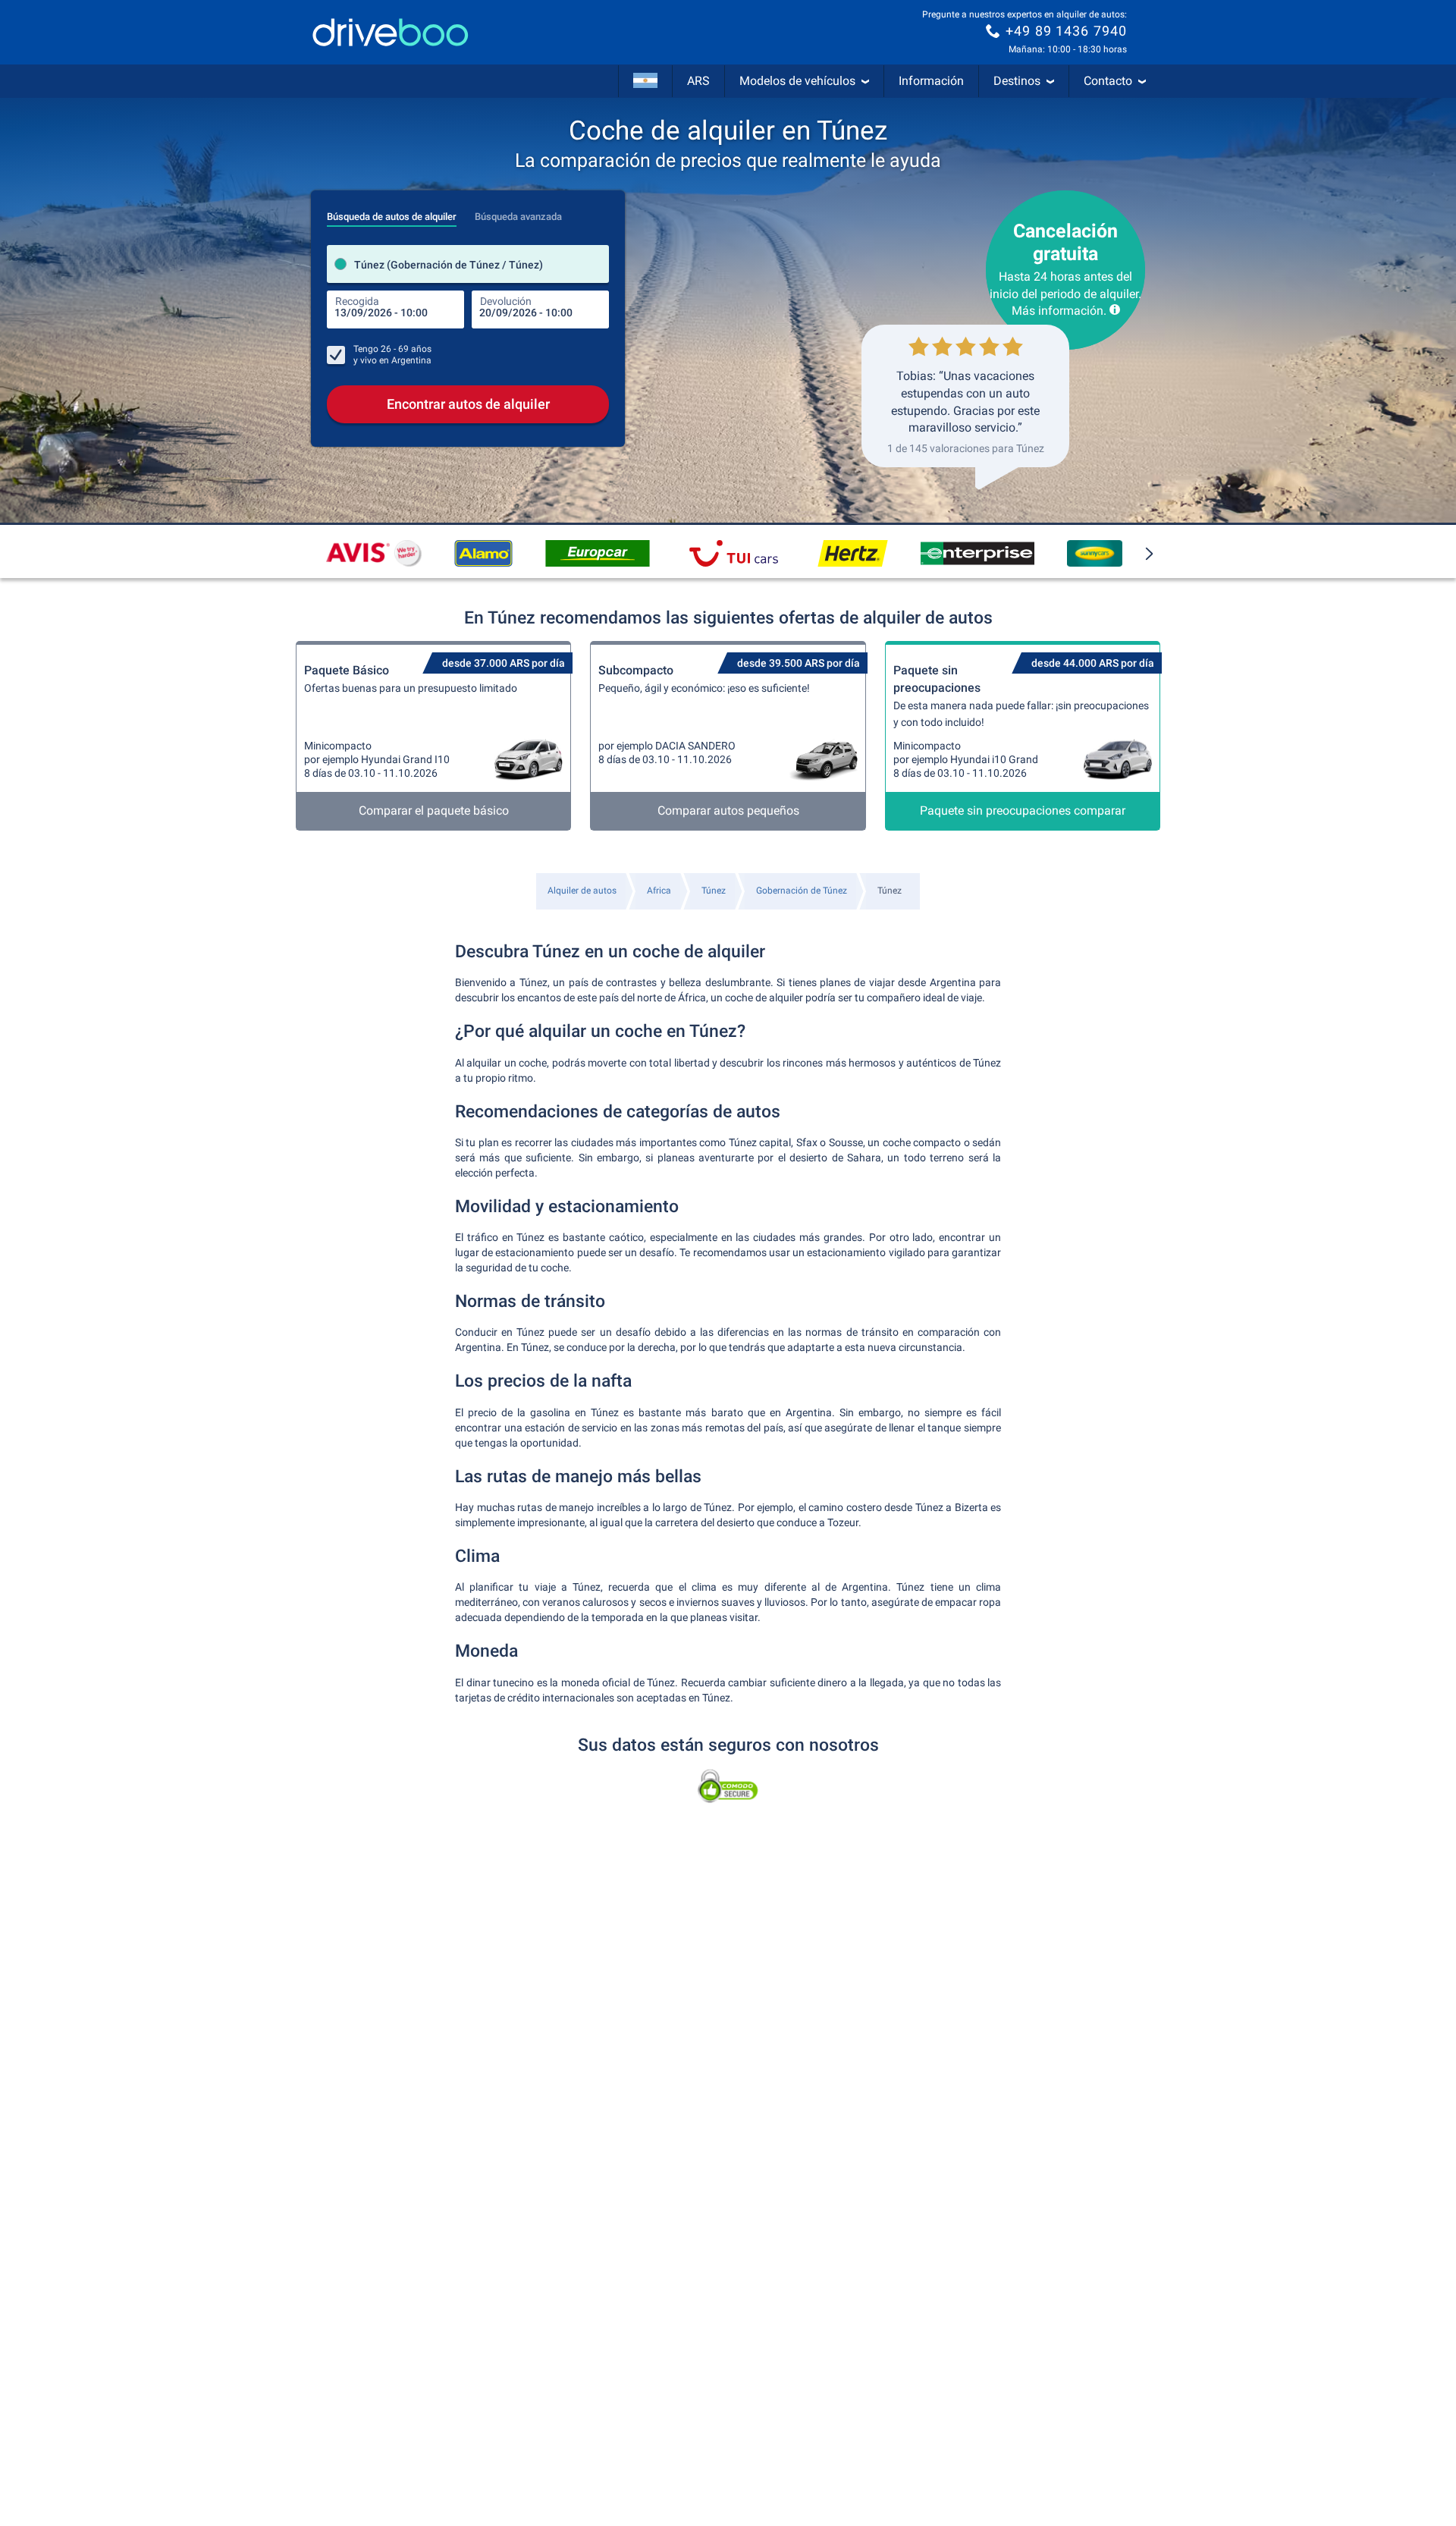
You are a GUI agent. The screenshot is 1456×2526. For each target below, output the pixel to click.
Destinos (1017, 81)
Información (931, 81)
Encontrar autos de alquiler (468, 404)
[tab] (392, 212)
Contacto (1108, 81)
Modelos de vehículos (797, 81)
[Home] (391, 32)
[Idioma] (645, 81)
